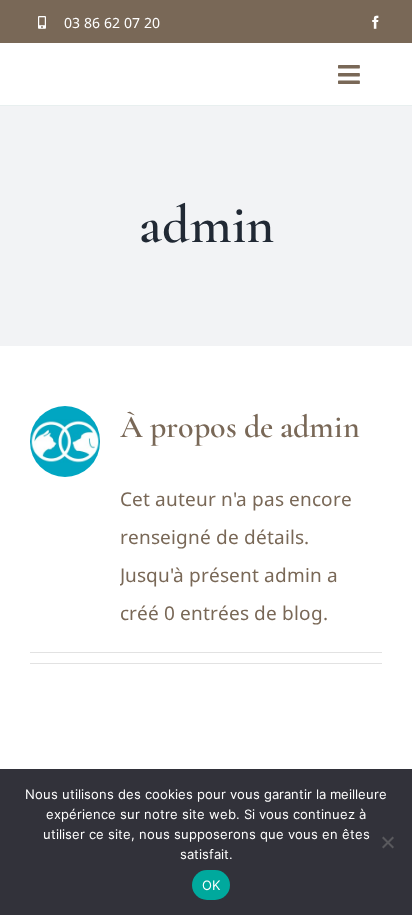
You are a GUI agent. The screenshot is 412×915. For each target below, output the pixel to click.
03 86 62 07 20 (112, 22)
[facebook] (375, 22)
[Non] (387, 842)
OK (211, 885)
